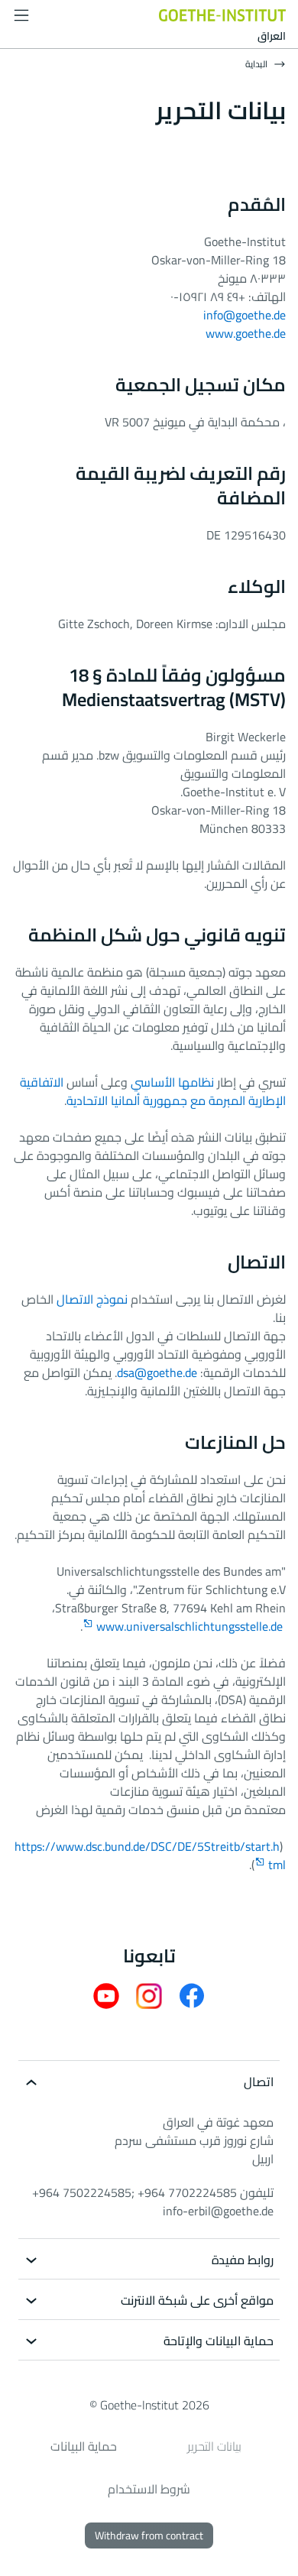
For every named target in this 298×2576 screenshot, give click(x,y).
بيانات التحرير (214, 2446)
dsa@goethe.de (157, 1372)
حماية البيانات (84, 2446)
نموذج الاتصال (92, 1299)
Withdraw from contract (149, 2535)
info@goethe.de (245, 315)
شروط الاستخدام (149, 2489)
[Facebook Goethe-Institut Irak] (192, 1994)
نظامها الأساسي (172, 1082)
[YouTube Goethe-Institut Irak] (106, 1994)
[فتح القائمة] (21, 15)
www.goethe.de (246, 333)
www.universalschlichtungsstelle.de (189, 1626)
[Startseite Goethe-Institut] (222, 14)
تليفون (153, 2192)
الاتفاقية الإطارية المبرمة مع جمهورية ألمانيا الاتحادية (153, 1091)
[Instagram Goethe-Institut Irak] (149, 1994)
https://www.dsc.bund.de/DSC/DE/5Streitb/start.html (150, 1855)
